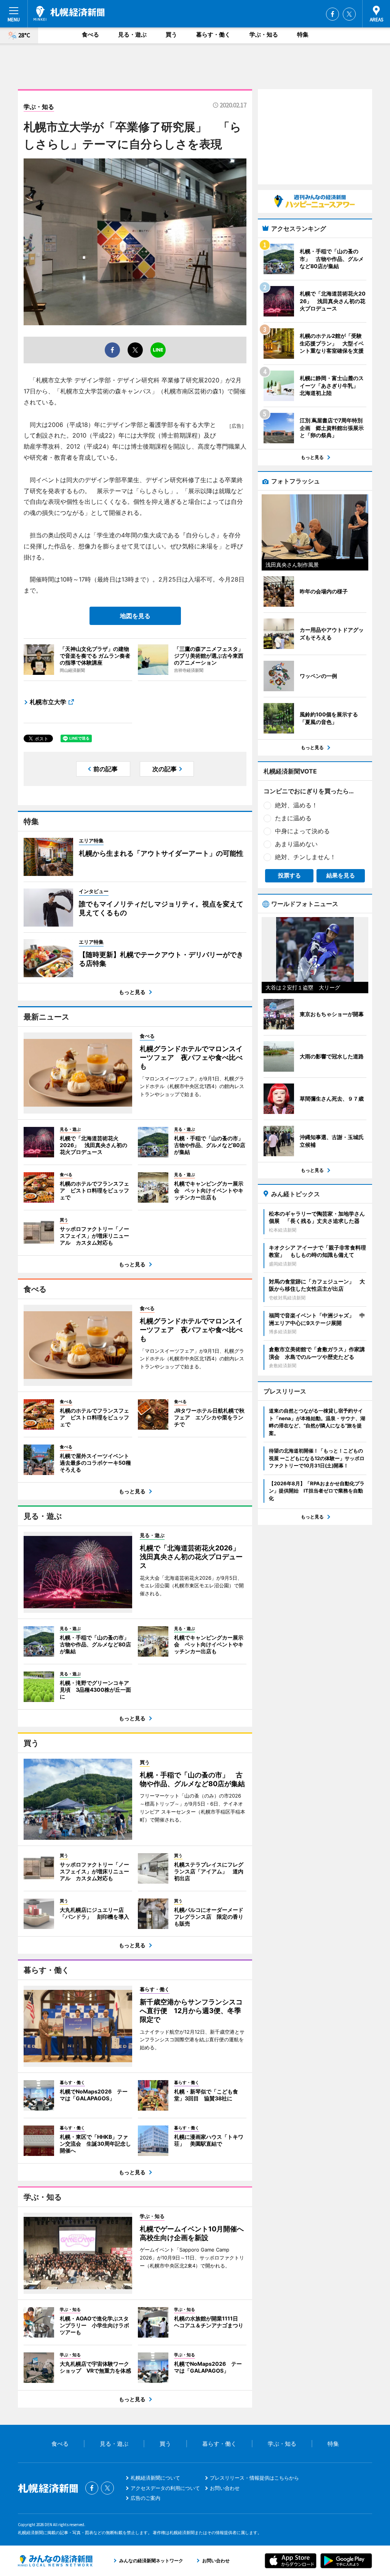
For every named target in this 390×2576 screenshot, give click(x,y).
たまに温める (293, 818)
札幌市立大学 (48, 702)
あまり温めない (296, 844)
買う (171, 34)
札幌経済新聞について (155, 2478)
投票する (289, 875)
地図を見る (135, 616)
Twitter (349, 14)
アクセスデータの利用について (165, 2488)
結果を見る (341, 875)
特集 (303, 34)
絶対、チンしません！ (305, 857)
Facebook (332, 14)
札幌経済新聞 (69, 13)
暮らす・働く (213, 34)
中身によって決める (302, 831)
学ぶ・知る (264, 34)
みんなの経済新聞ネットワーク (55, 2561)
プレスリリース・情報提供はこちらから (254, 2478)
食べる (90, 34)
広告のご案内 (145, 2498)
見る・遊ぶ (132, 34)
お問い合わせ (225, 2488)
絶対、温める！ (296, 805)
